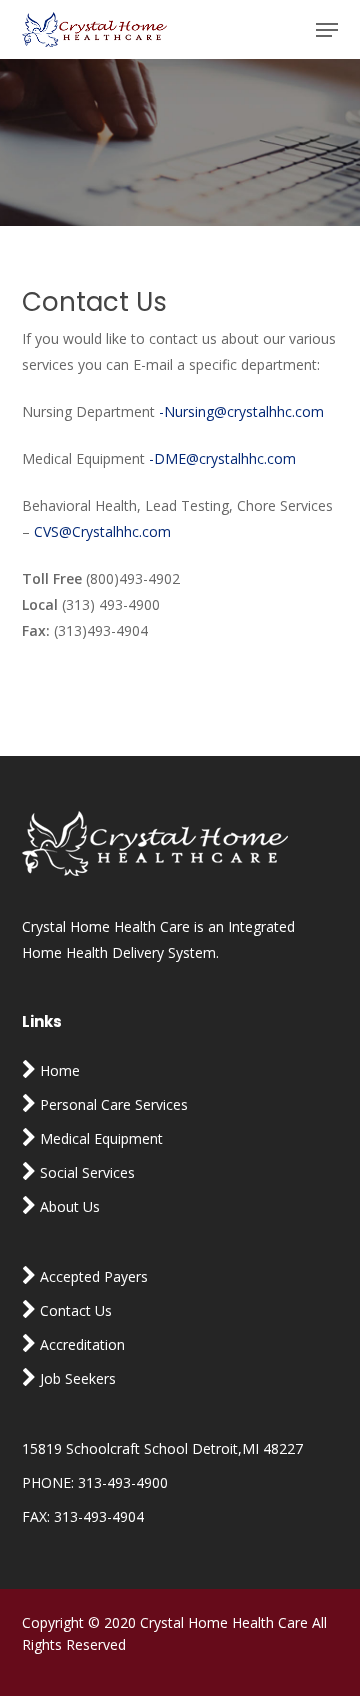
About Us (68, 1206)
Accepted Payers (92, 1276)
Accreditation (80, 1344)
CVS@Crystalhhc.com (102, 531)
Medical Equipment (99, 1138)
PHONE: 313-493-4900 (95, 1482)
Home (58, 1070)
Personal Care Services (112, 1104)
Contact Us (74, 1310)
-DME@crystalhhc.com (222, 458)
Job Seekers (76, 1378)
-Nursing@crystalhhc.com (241, 411)
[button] (327, 30)
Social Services (85, 1172)
